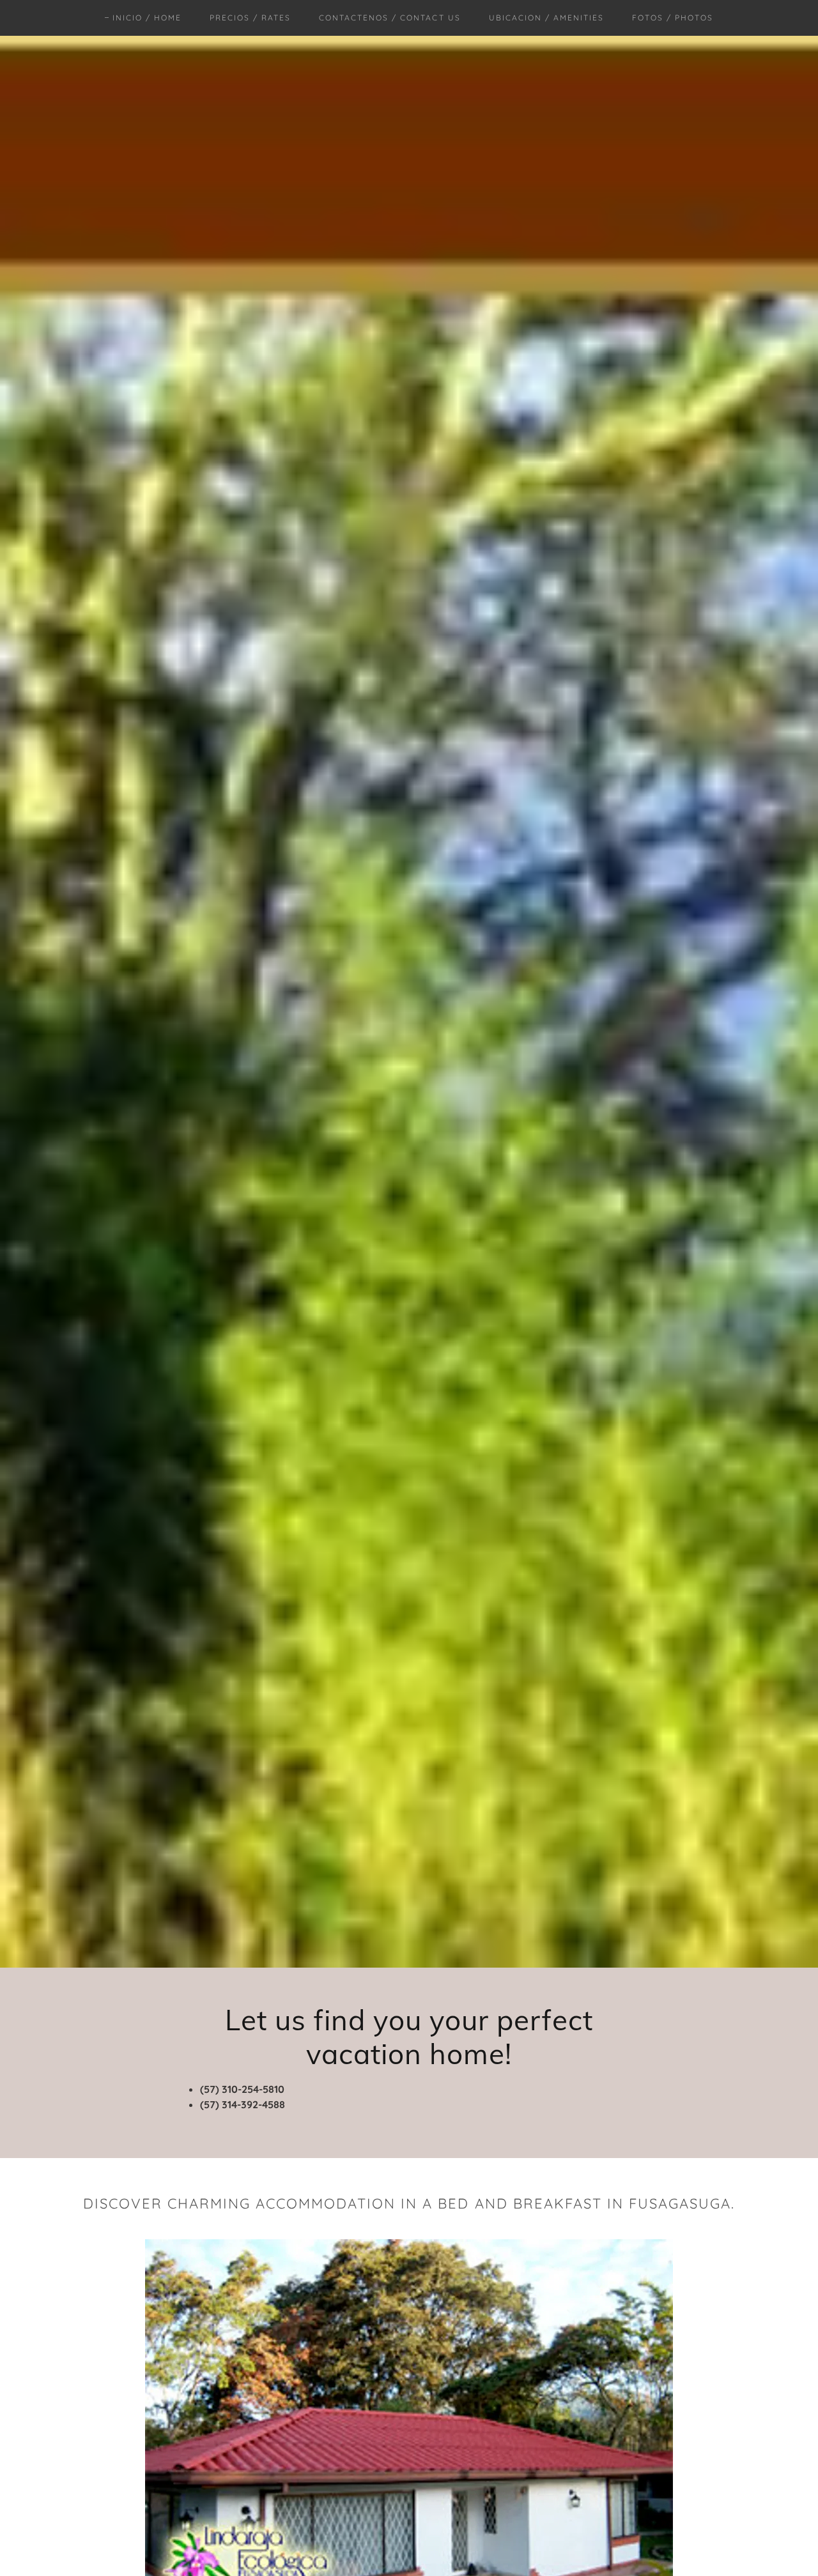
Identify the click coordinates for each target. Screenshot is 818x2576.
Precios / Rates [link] (250, 18)
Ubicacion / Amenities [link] (546, 18)
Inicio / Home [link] (147, 18)
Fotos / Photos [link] (673, 18)
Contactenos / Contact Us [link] (390, 18)
